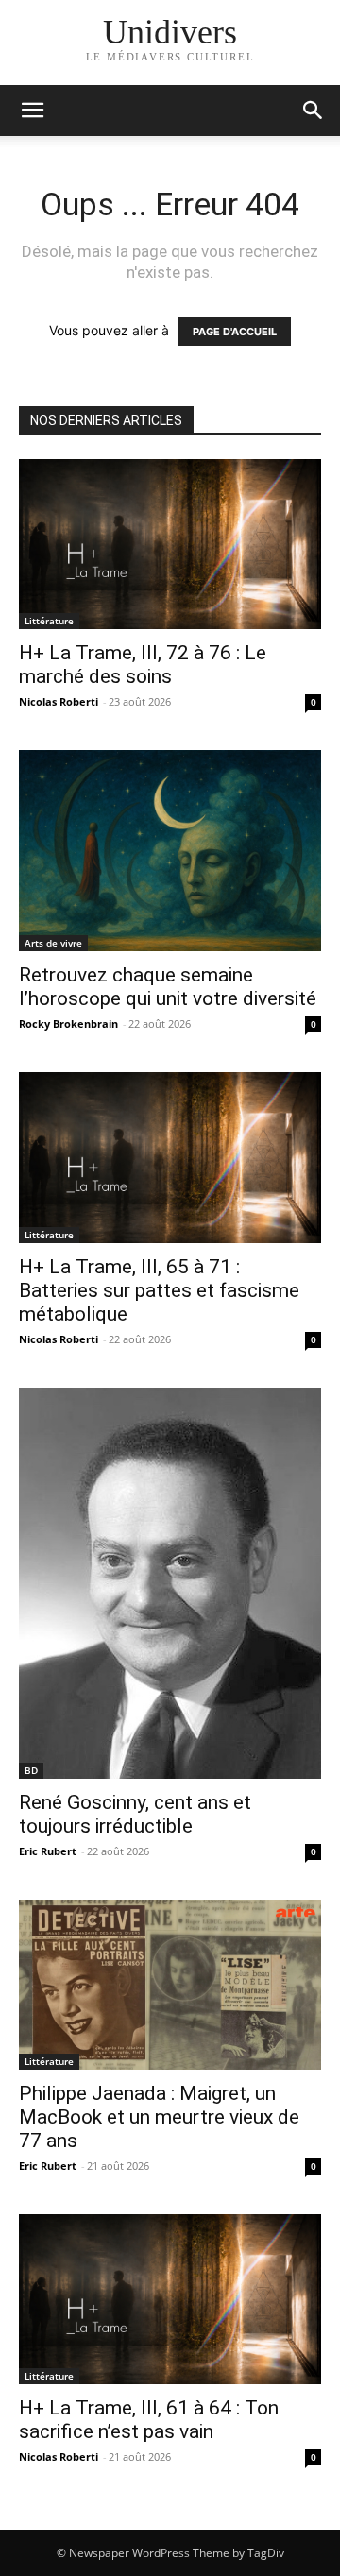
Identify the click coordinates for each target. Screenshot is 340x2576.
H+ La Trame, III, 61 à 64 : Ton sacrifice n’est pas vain (149, 2420)
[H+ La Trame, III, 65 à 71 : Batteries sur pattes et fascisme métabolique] (170, 1157)
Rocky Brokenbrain (68, 1024)
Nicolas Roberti (59, 701)
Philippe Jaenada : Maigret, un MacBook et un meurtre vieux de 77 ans (159, 2117)
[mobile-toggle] (32, 111)
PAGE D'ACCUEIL (235, 332)
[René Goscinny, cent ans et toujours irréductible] (170, 1584)
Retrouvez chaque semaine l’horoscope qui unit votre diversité (168, 987)
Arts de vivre (53, 943)
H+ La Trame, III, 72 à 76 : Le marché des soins (143, 665)
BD (31, 1770)
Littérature (49, 621)
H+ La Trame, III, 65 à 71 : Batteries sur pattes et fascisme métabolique (159, 1290)
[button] (314, 111)
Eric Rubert (48, 1851)
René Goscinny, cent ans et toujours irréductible (135, 1814)
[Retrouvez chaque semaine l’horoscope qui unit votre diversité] (170, 851)
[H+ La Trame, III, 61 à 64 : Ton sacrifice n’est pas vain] (170, 2299)
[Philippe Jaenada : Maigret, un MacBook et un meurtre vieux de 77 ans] (170, 1985)
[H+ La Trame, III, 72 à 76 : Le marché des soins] (170, 544)
